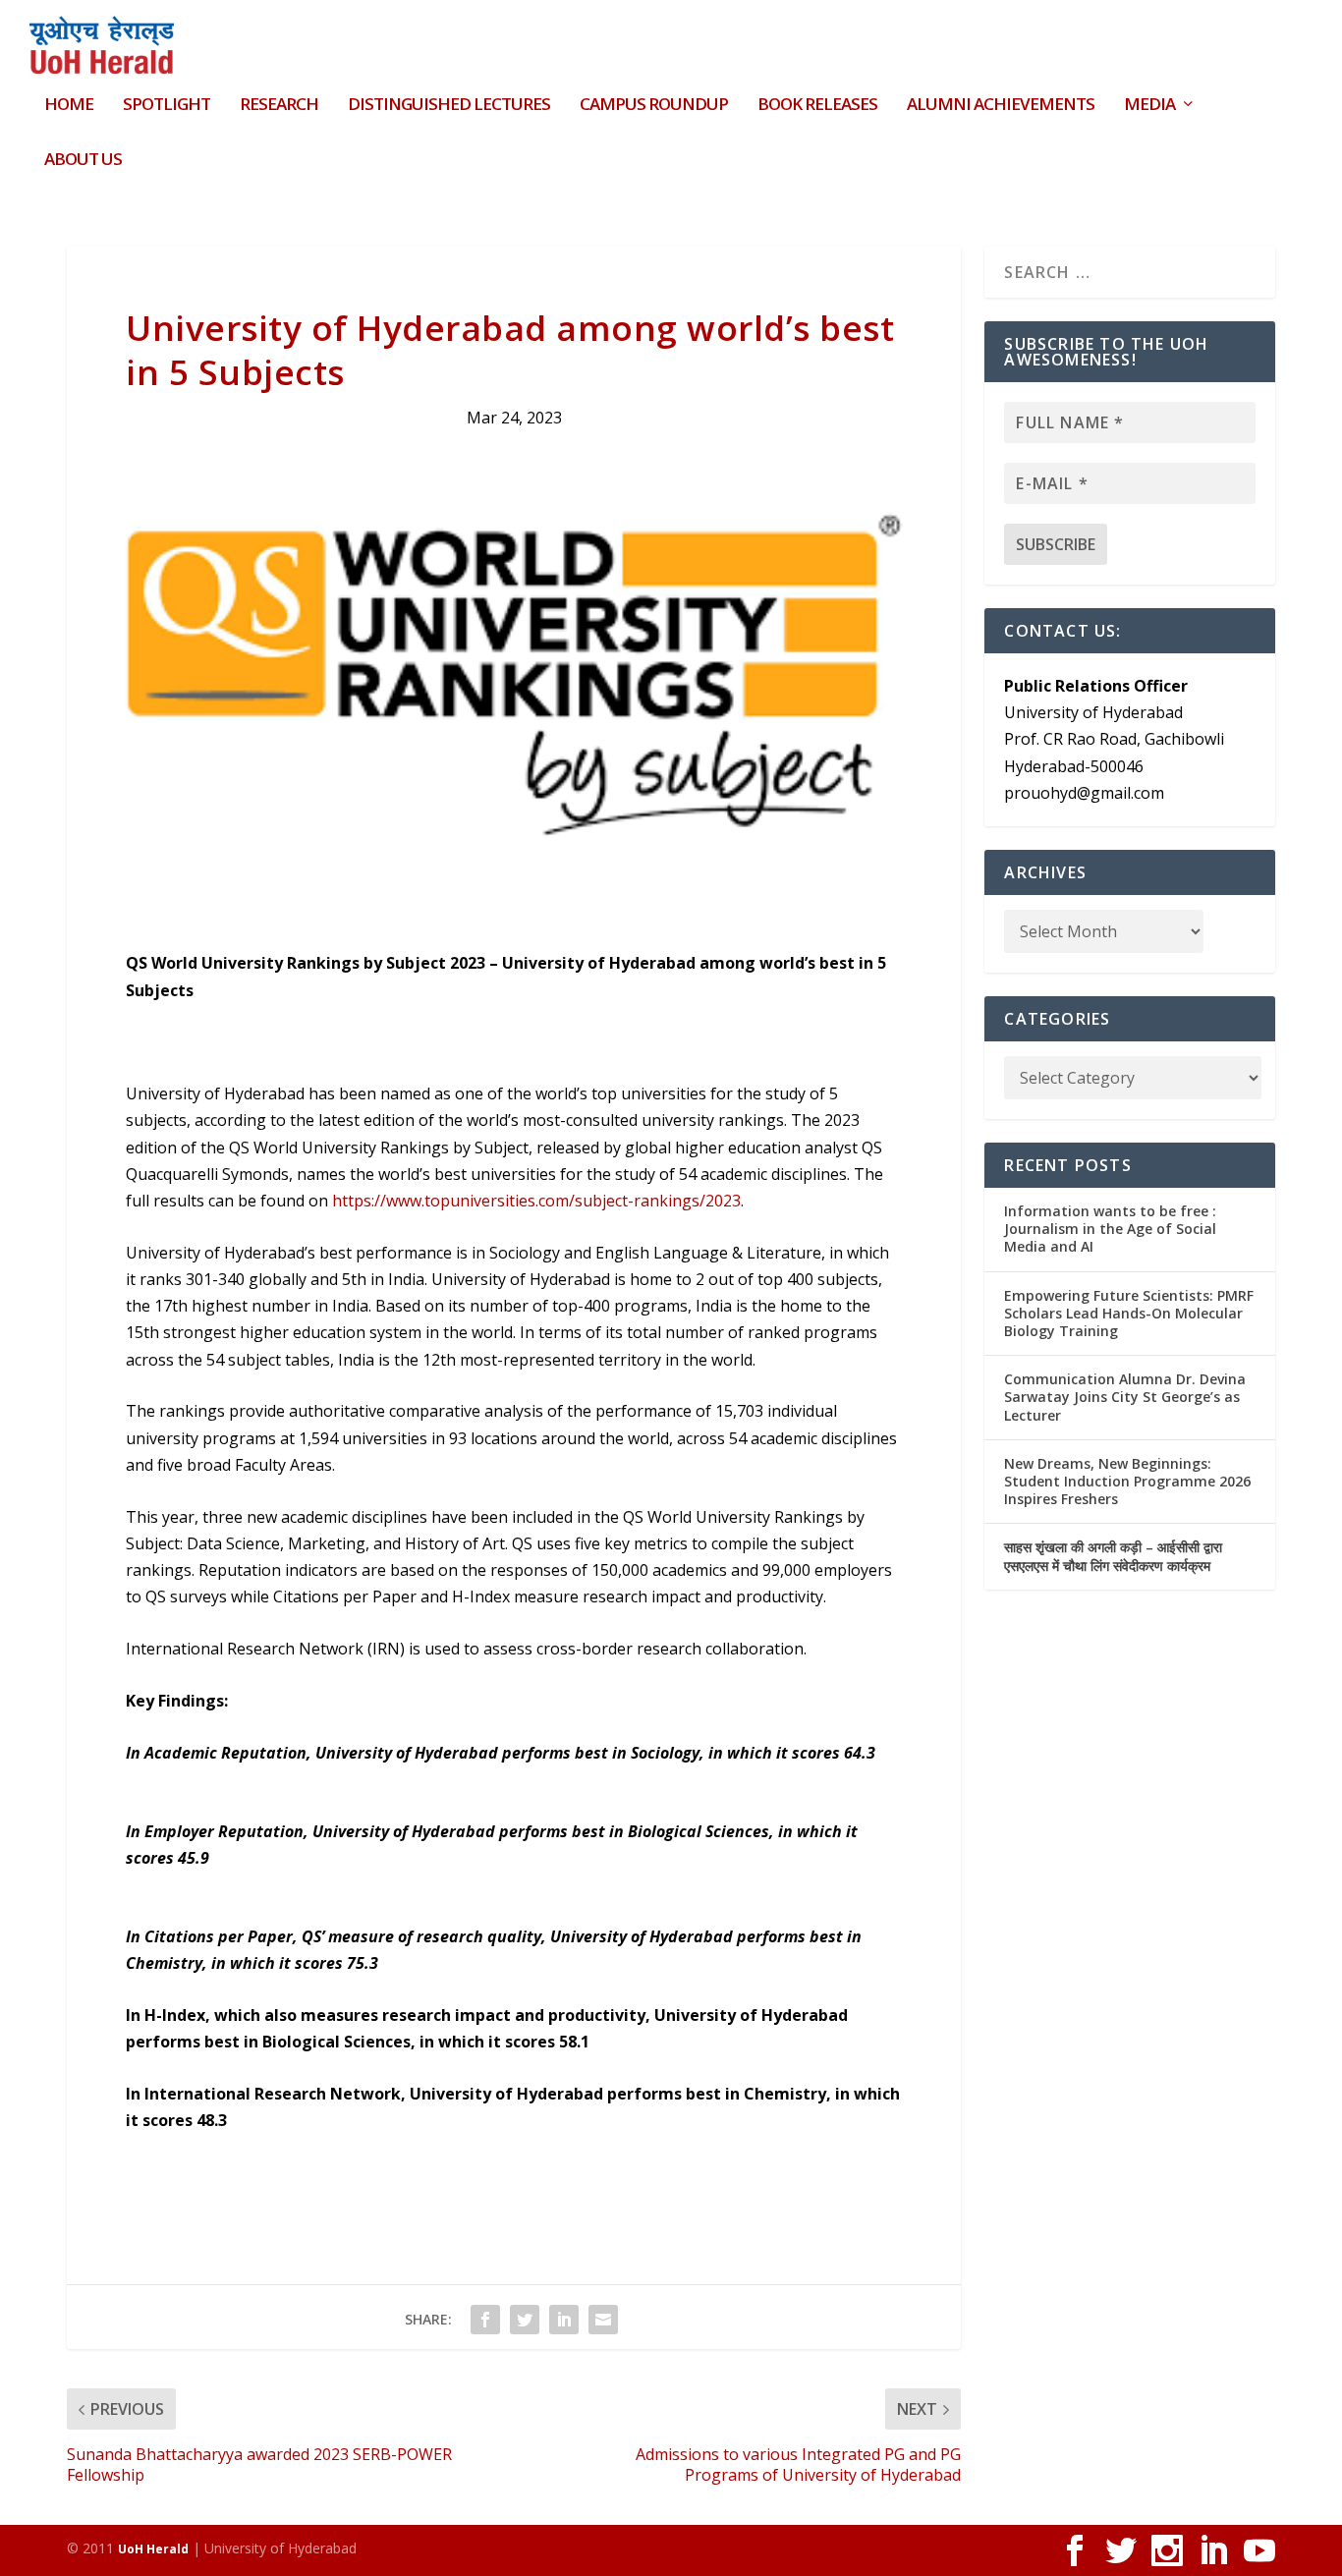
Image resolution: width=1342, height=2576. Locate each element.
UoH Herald (153, 2549)
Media (1149, 106)
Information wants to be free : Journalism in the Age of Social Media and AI (1110, 1229)
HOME (69, 106)
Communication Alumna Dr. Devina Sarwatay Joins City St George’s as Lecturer (1125, 1397)
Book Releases (817, 106)
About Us (83, 161)
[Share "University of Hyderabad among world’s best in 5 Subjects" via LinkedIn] (564, 2320)
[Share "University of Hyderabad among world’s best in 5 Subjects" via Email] (603, 2320)
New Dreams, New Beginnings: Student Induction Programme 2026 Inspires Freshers (1127, 1481)
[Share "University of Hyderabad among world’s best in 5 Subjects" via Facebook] (485, 2320)
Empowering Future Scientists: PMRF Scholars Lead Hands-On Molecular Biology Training (1129, 1313)
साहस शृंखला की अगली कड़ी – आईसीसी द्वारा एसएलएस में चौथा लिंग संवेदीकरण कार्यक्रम (1113, 1556)
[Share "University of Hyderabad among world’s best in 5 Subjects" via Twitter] (525, 2320)
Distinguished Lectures (449, 106)
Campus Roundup (654, 106)
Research (279, 106)
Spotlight (167, 106)
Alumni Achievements (1001, 106)
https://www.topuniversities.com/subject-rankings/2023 (536, 1201)
